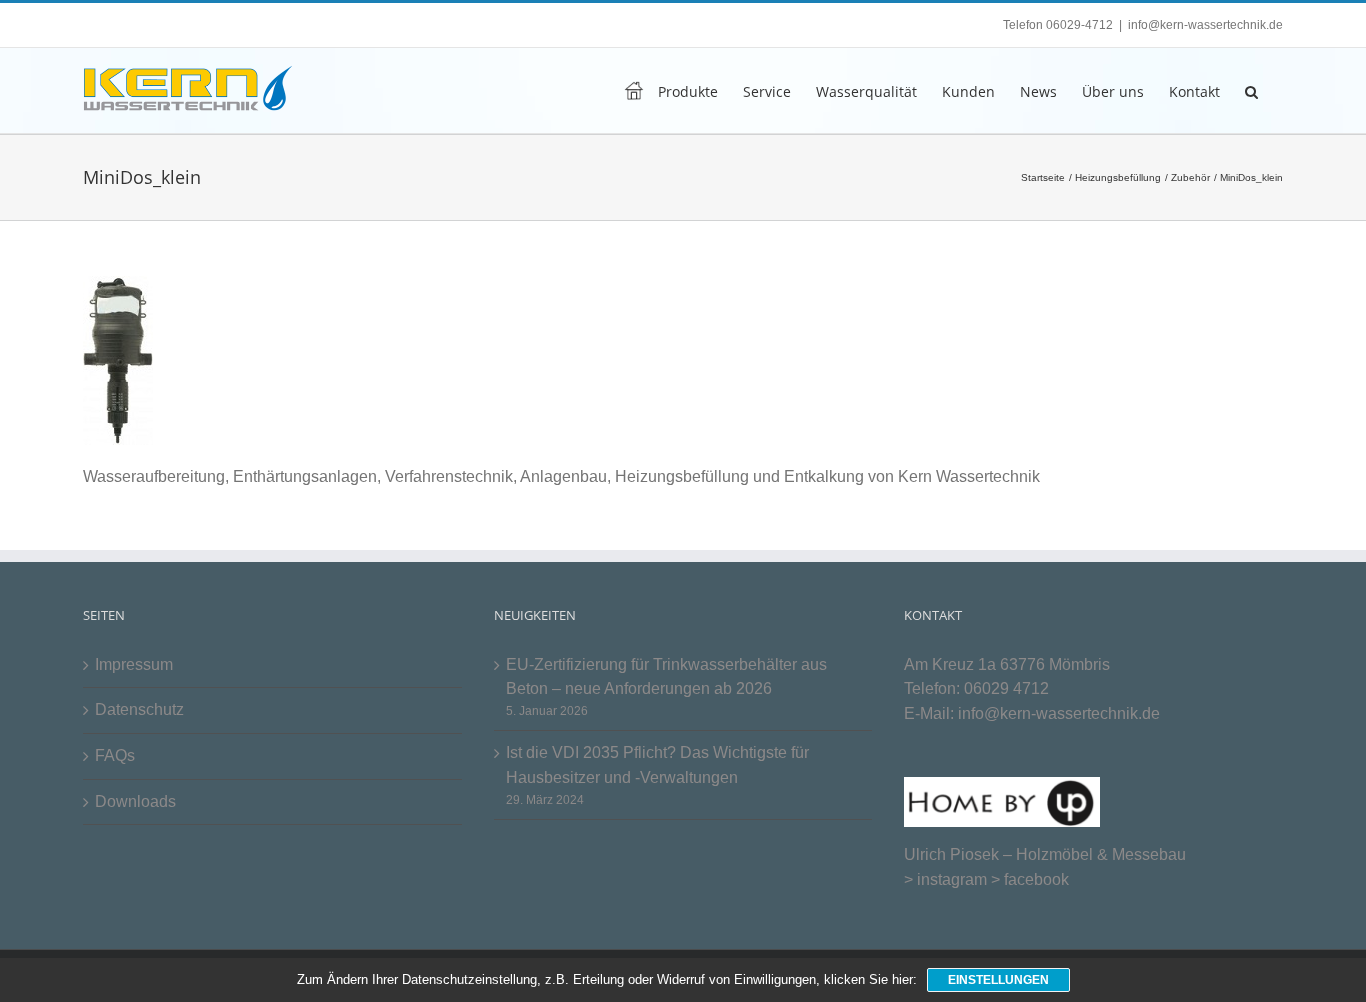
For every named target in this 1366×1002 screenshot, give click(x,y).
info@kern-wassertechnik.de (1205, 25)
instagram (952, 879)
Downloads (135, 801)
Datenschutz (139, 709)
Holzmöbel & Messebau (1101, 854)
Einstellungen (998, 980)
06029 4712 (1006, 688)
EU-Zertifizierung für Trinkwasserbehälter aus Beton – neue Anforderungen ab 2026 (666, 677)
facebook (1036, 879)
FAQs (115, 755)
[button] (1251, 90)
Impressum (134, 664)
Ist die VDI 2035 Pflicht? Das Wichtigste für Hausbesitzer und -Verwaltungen (657, 765)
